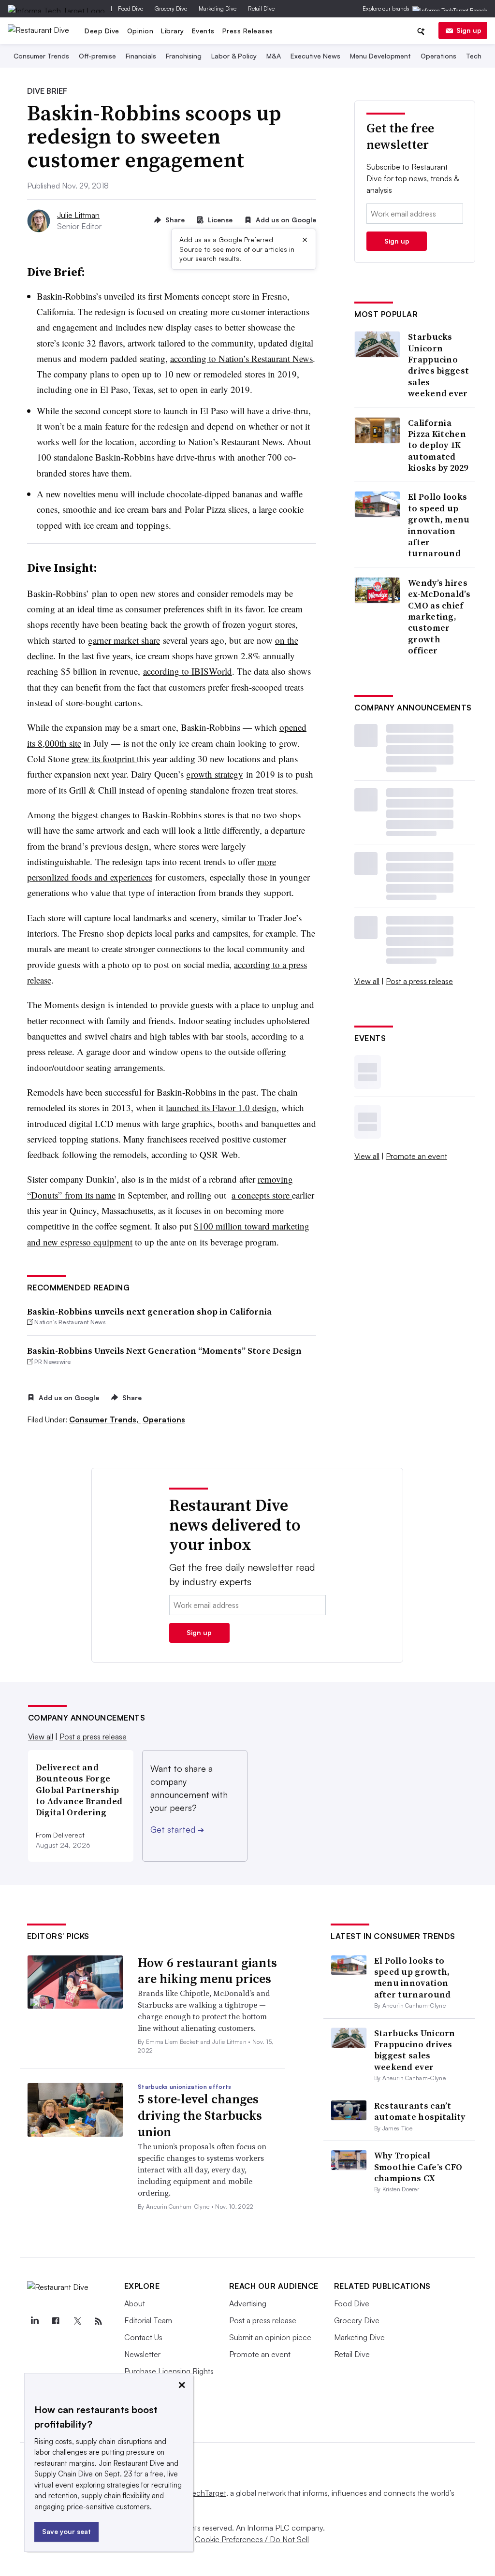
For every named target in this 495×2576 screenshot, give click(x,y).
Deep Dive (102, 31)
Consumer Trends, (105, 1419)
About (135, 2303)
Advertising (248, 2303)
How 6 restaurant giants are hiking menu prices (207, 1971)
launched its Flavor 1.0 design (221, 1107)
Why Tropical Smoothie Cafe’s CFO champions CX (418, 2167)
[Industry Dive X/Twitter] (77, 2321)
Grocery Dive (171, 8)
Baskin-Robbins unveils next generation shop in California (149, 1311)
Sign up (469, 30)
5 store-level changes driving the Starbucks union (200, 2115)
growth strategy (215, 774)
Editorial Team (148, 2320)
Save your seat (66, 2531)
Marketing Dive (218, 8)
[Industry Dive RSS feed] (99, 2321)
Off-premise (97, 56)
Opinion (140, 31)
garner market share (124, 640)
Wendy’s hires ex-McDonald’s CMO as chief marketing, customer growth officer (439, 617)
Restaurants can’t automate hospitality (420, 2111)
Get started (177, 1829)
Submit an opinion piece (270, 2337)
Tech (474, 56)
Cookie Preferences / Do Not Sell (252, 2539)
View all (367, 981)
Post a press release (419, 981)
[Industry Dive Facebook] (56, 2321)
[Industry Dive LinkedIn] (35, 2321)
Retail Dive (261, 8)
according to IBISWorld (188, 671)
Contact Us (143, 2337)
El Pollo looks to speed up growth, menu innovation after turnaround (439, 525)
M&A (274, 56)
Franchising (184, 56)
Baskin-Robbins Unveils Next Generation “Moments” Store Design (164, 1351)
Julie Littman (78, 215)
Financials (141, 56)
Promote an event (416, 1156)
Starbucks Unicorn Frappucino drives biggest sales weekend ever (438, 365)
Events (203, 31)
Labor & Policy (234, 56)
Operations (438, 56)
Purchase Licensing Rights (169, 2371)
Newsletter (142, 2354)
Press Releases (248, 31)
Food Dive (131, 8)
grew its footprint (104, 759)
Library (173, 31)
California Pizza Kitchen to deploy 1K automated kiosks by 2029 (438, 445)
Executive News (315, 56)
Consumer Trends (41, 56)
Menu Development (380, 56)
